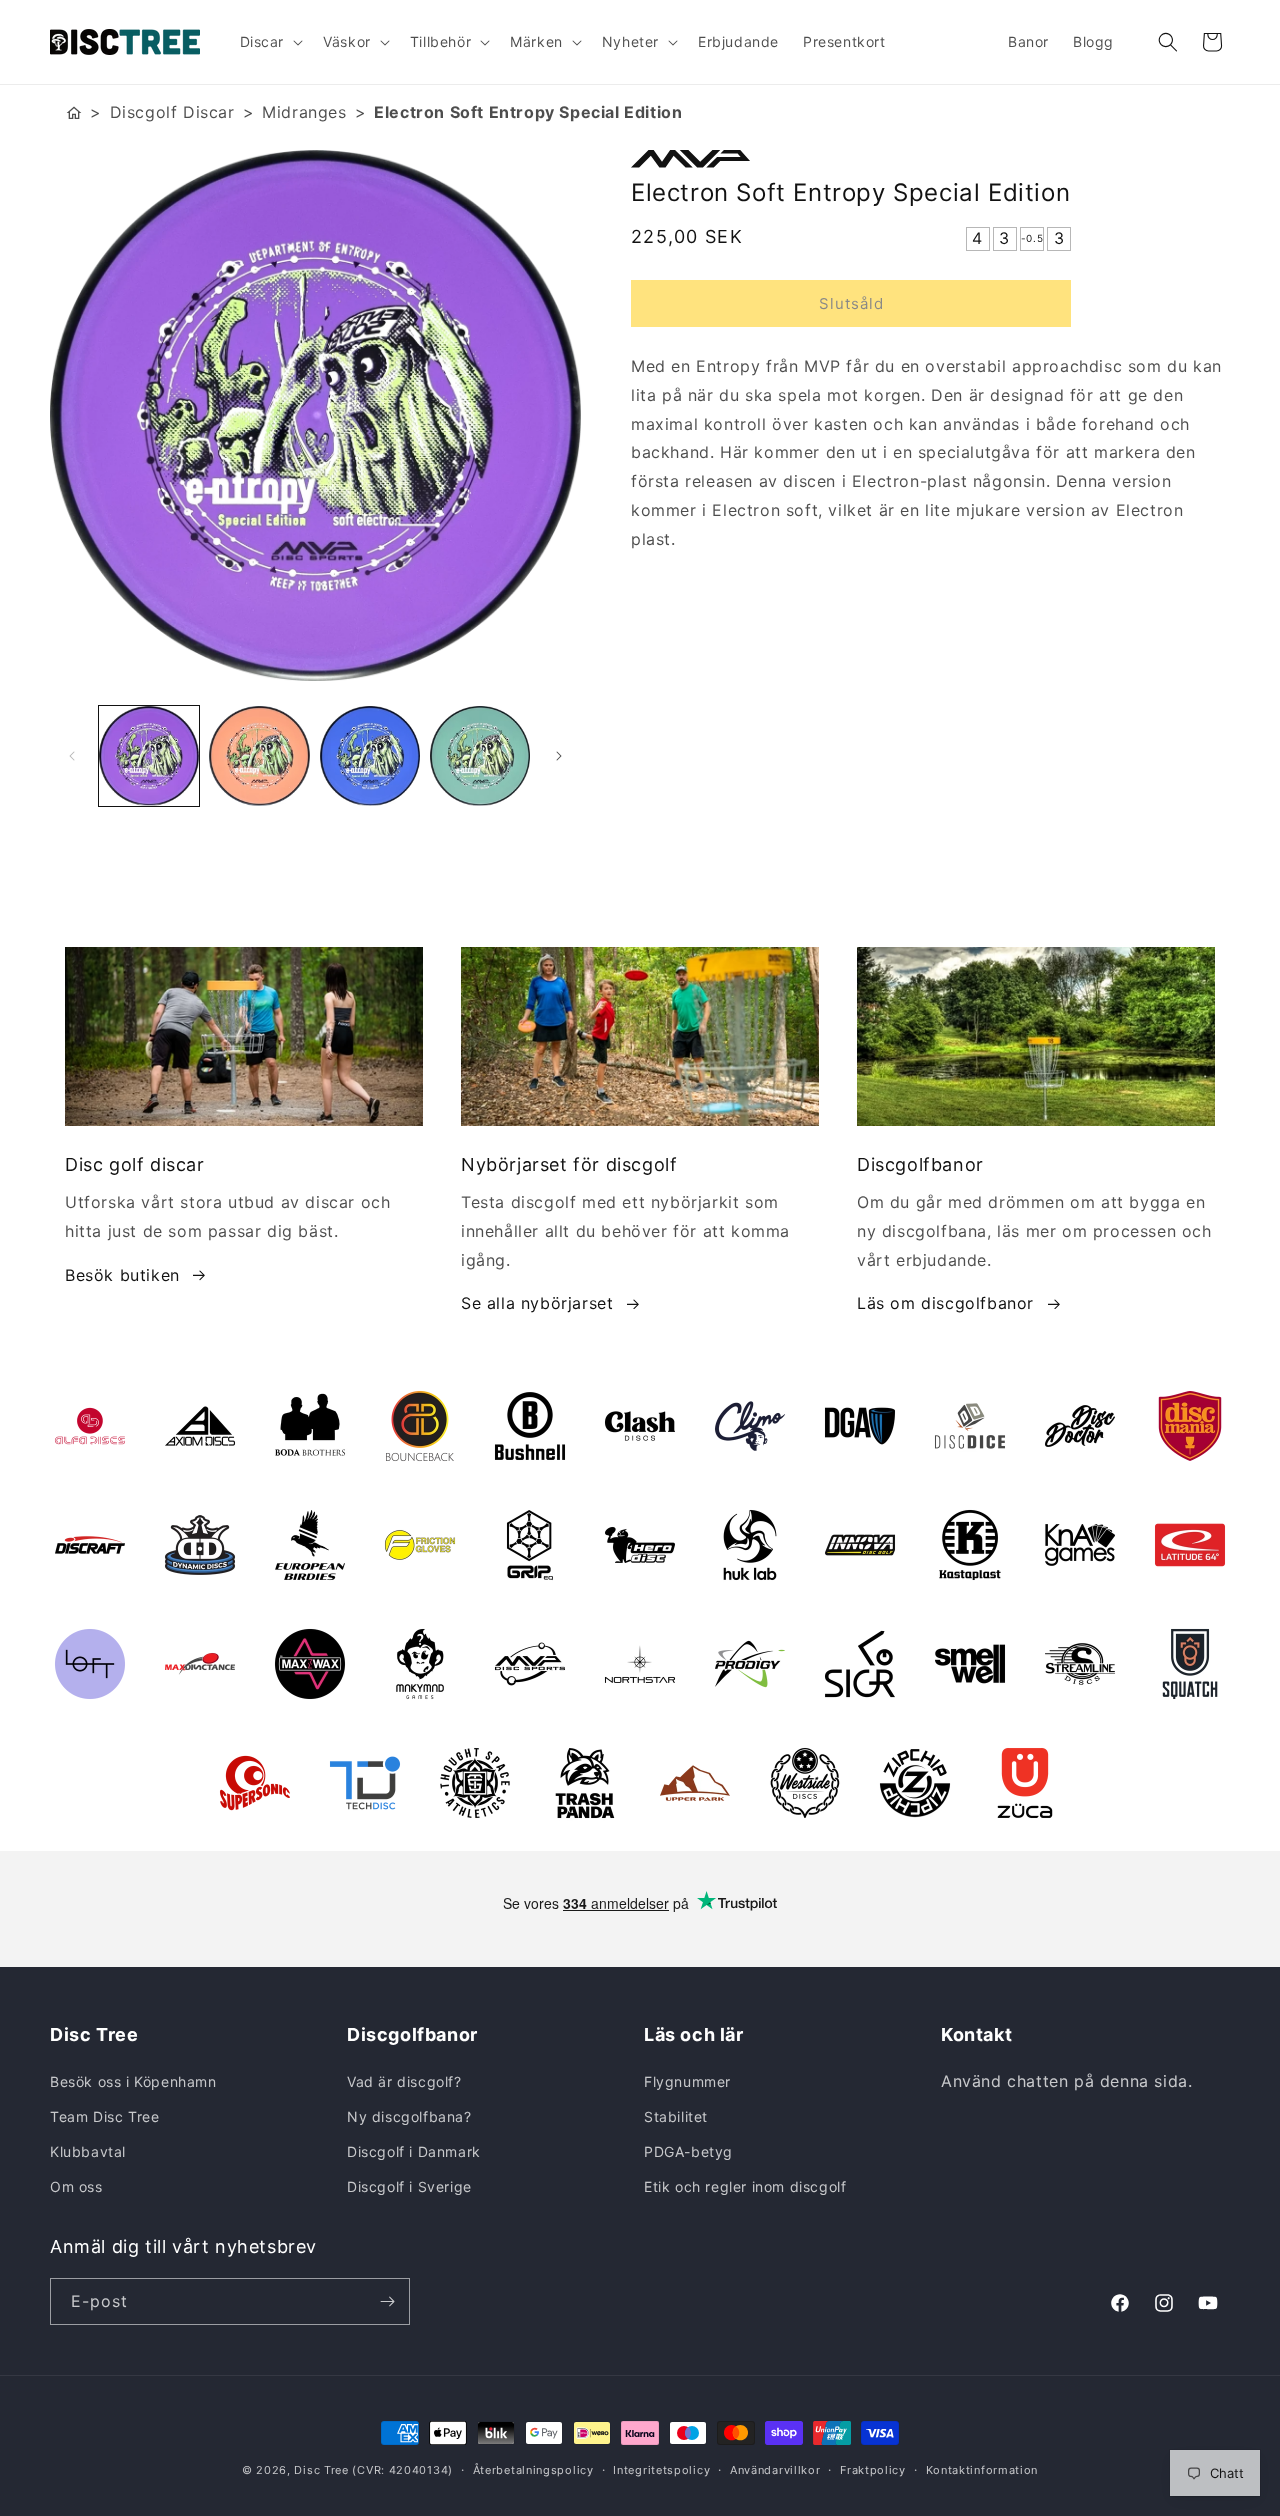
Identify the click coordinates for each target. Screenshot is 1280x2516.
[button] (270, 42)
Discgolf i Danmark (414, 2151)
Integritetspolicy (661, 2470)
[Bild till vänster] (72, 756)
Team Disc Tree (104, 2116)
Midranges (304, 112)
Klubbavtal (88, 2151)
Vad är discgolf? (404, 2081)
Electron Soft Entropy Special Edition (528, 112)
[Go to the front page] (74, 112)
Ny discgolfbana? (409, 2116)
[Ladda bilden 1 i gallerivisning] (149, 756)
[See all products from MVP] (930, 159)
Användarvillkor (775, 2470)
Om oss (76, 2186)
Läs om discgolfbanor (945, 1303)
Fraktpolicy (873, 2470)
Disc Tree (321, 2470)
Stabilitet (676, 2116)
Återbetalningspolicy (533, 2470)
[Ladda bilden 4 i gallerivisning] (480, 756)
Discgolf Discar (172, 112)
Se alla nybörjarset (537, 1303)
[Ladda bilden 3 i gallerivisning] (370, 756)
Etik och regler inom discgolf (745, 2186)
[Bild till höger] (559, 756)
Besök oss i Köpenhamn (133, 2081)
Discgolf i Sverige (409, 2186)
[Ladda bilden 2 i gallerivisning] (259, 756)
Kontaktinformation (982, 2470)
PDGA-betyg (688, 2151)
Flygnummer (687, 2081)
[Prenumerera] (387, 2301)
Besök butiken (122, 1275)
